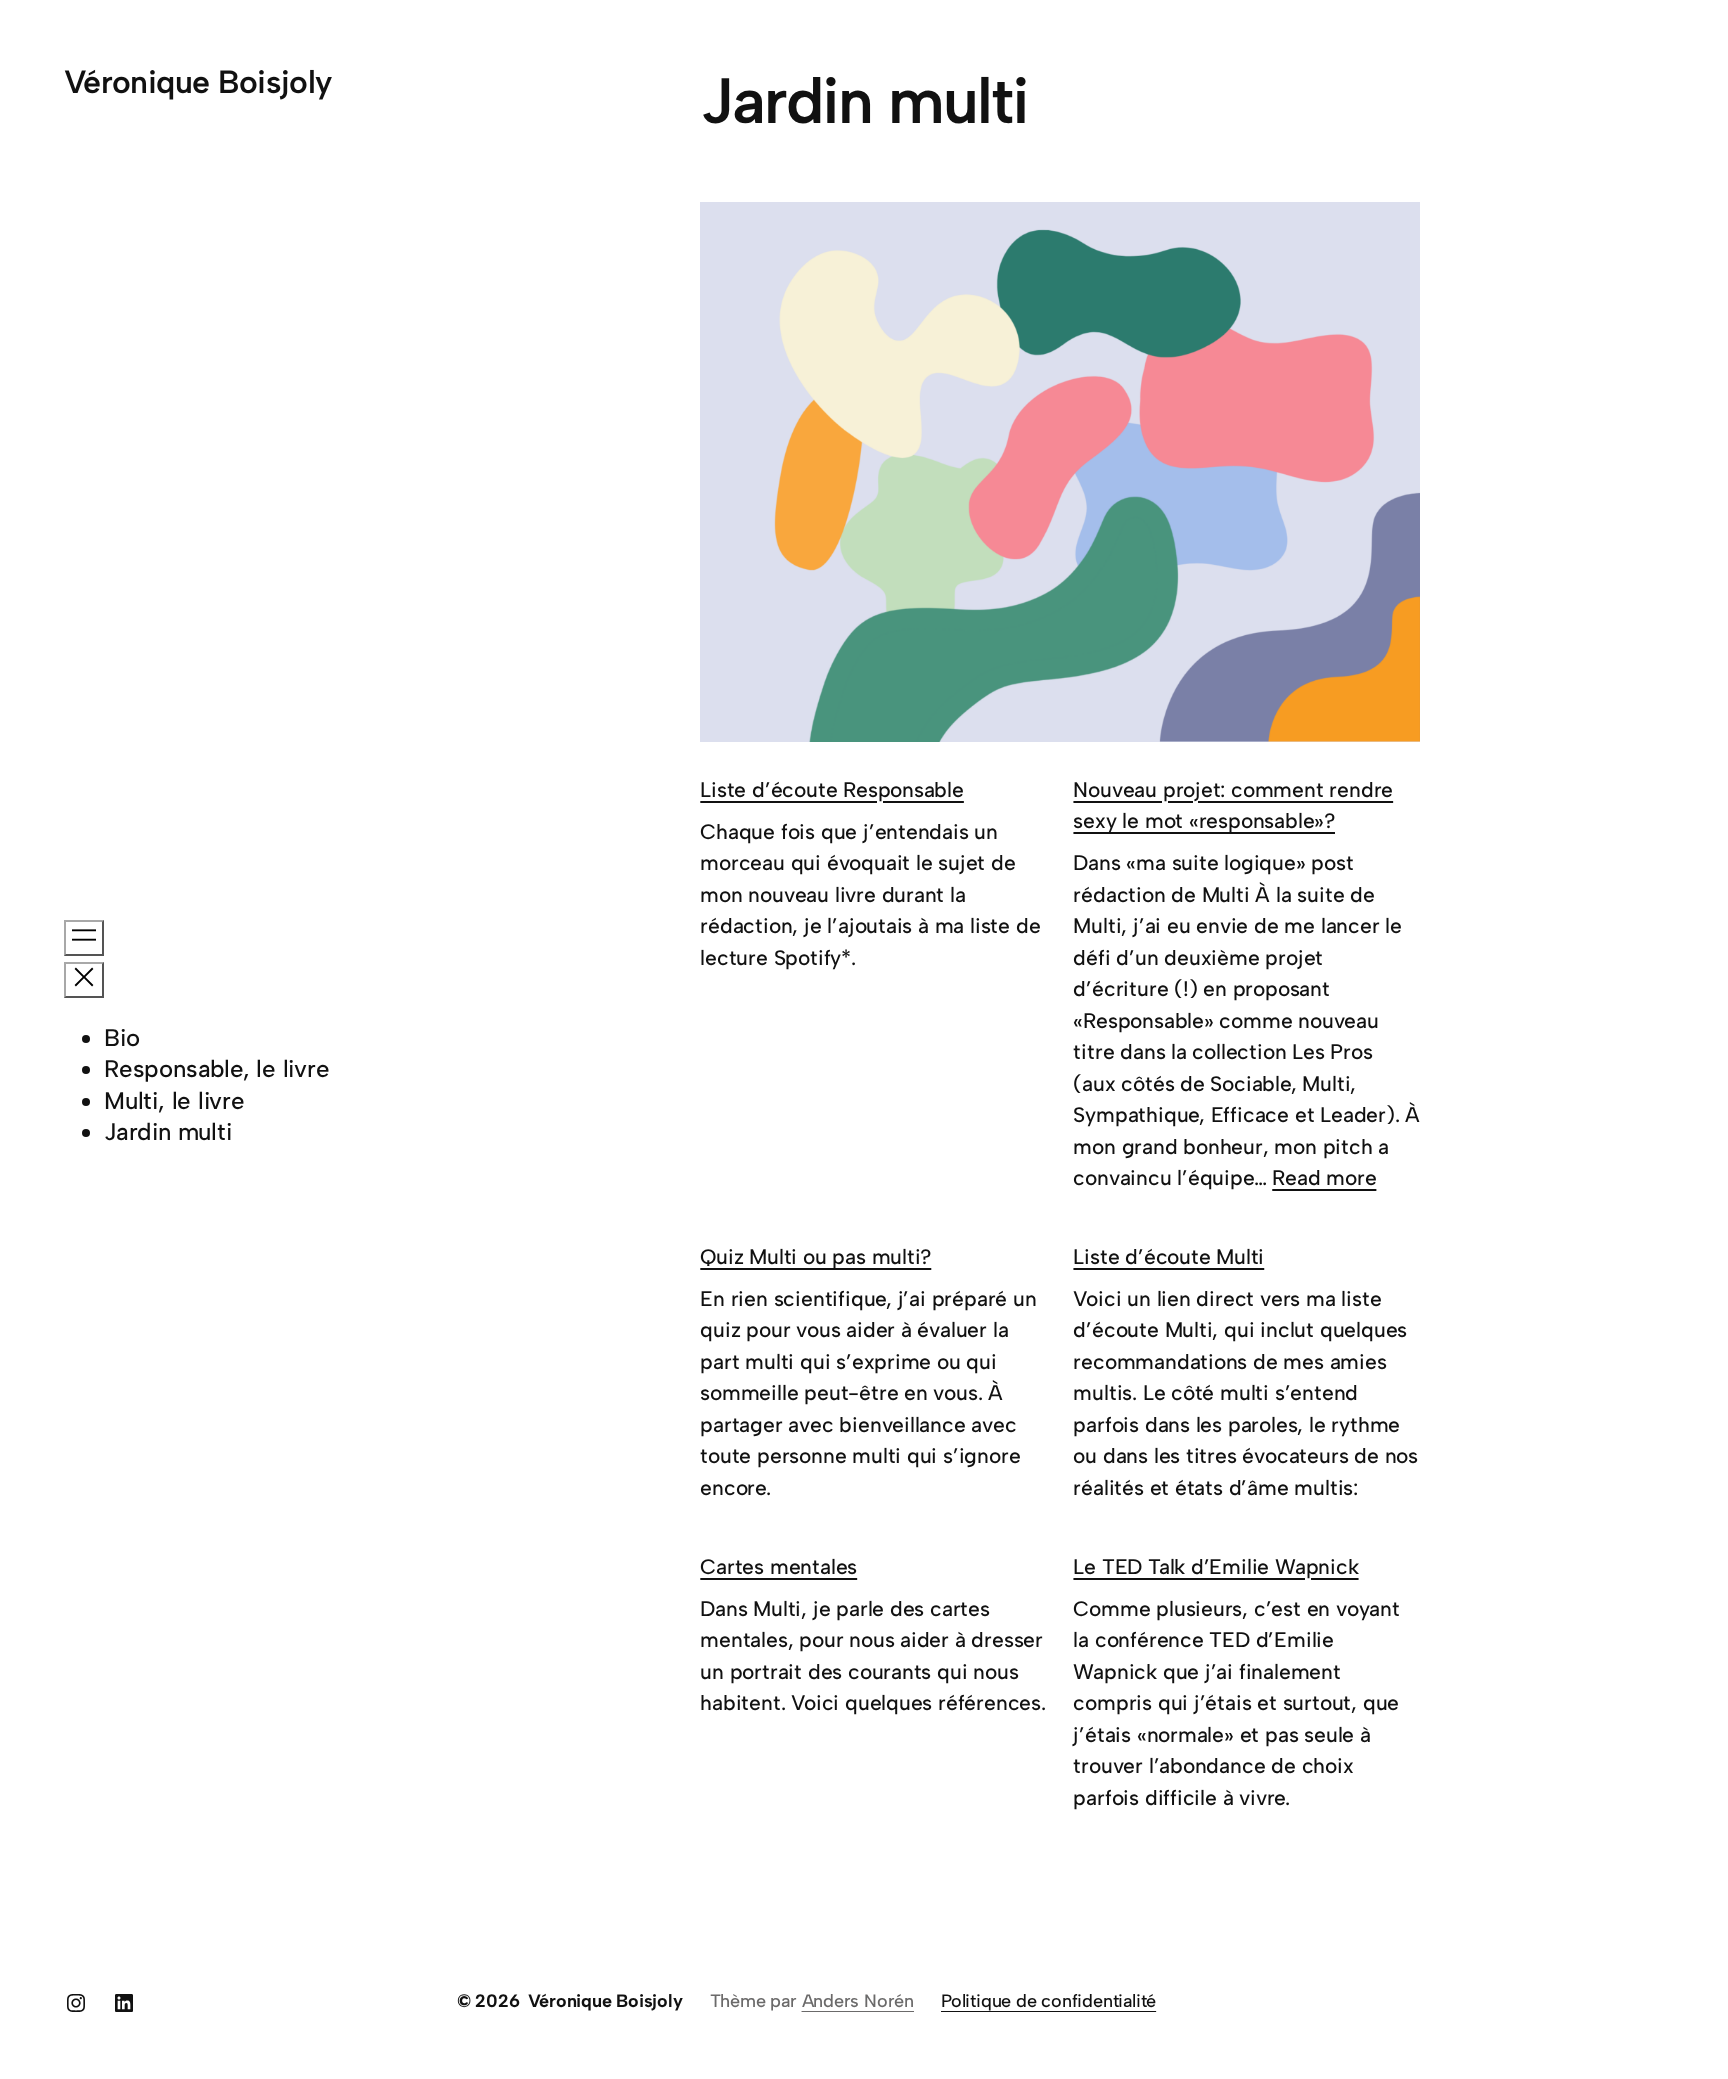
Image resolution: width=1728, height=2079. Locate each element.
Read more (1324, 1177)
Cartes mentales (778, 1566)
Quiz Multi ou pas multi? (815, 1256)
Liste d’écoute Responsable (832, 789)
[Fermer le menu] (84, 980)
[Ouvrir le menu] (84, 938)
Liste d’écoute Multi (1168, 1256)
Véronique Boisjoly (197, 82)
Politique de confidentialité (1048, 2001)
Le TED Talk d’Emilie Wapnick (1215, 1566)
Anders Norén (858, 2001)
